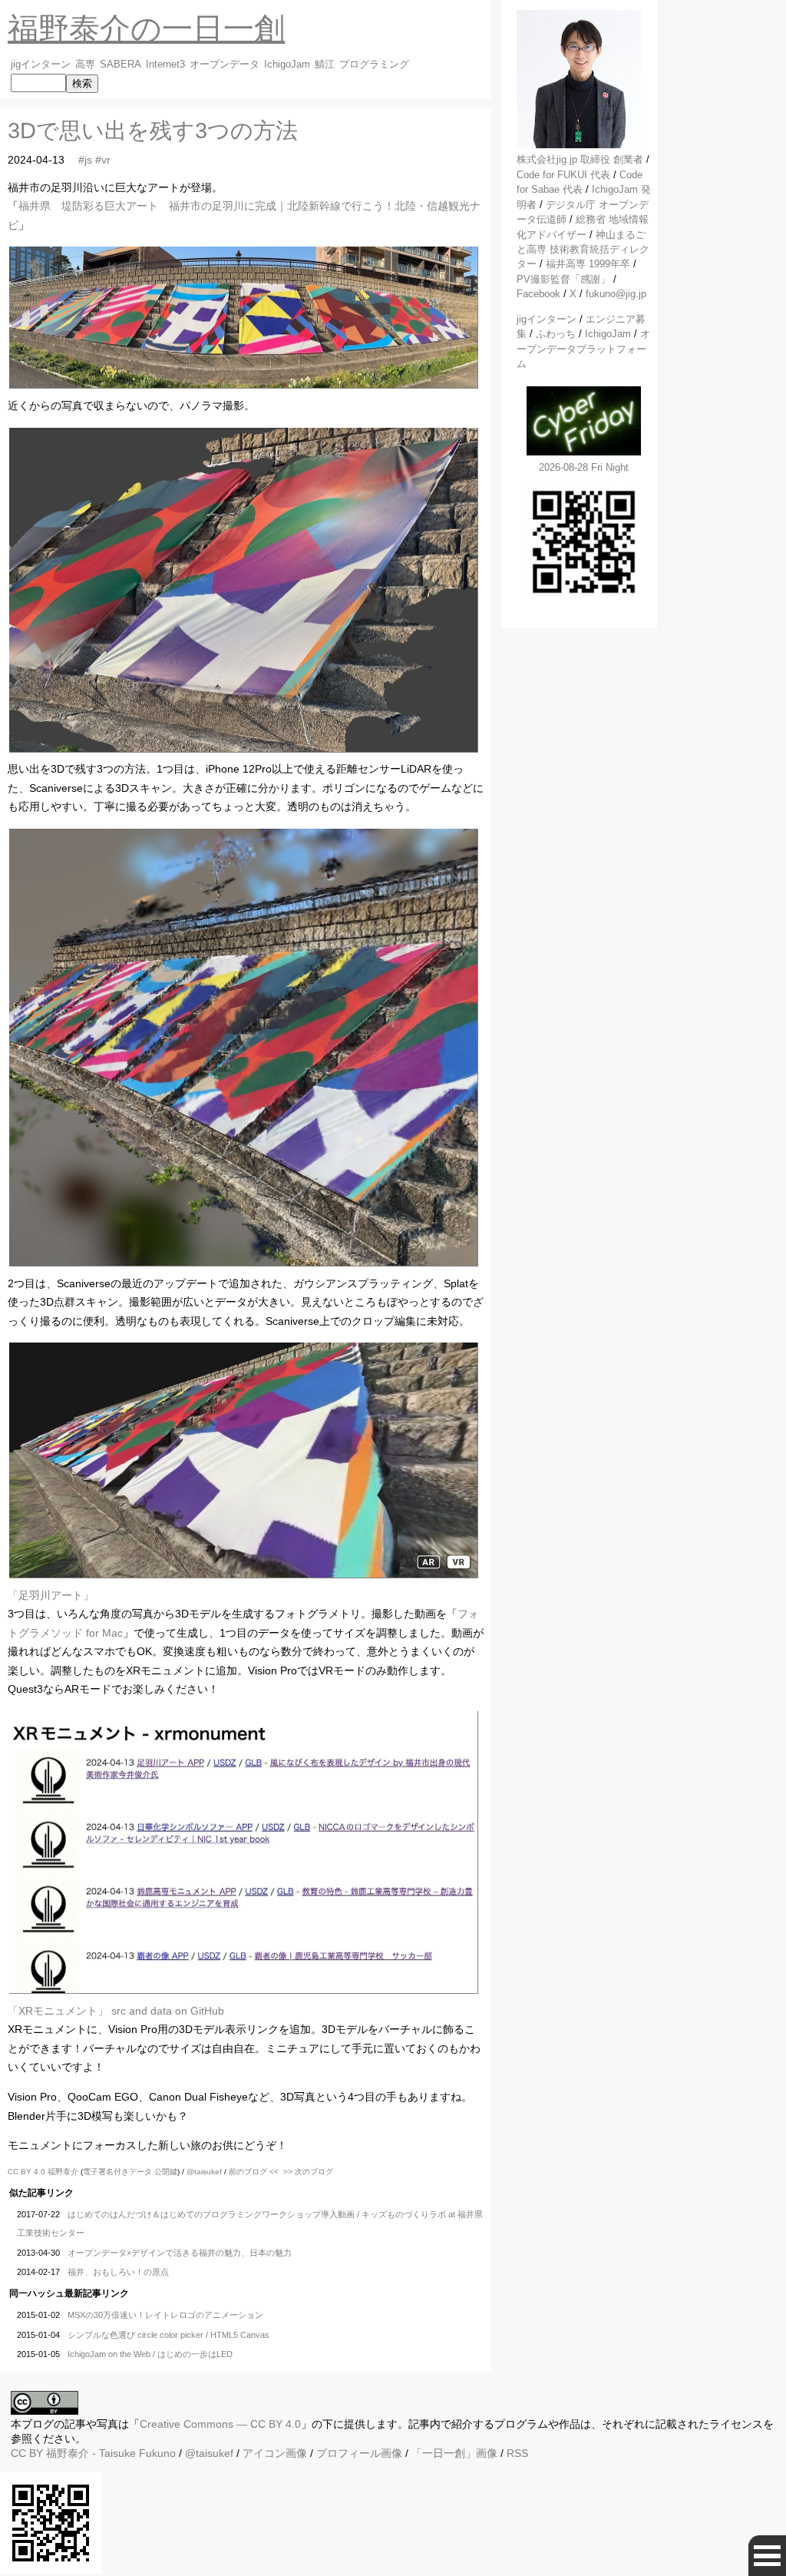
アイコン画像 (275, 2453)
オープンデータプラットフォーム (583, 349)
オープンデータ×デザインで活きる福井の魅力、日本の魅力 (180, 2253)
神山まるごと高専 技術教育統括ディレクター (583, 250)
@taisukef (204, 2172)
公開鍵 (166, 2172)
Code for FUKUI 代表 (563, 175)
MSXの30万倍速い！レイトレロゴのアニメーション (165, 2315)
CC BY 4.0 (28, 2172)
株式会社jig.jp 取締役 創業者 (580, 159)
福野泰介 (63, 2172)
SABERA (121, 65)
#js (85, 160)
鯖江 (325, 65)
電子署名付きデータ (117, 2172)
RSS (517, 2453)
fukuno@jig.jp (616, 294)
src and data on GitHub (168, 2011)
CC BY (27, 2453)
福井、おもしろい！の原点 (118, 2272)
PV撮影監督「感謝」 (563, 279)
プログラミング (374, 65)
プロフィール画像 (359, 2453)
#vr (103, 160)
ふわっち (556, 334)
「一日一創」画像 (454, 2453)
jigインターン (41, 65)
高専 (85, 65)
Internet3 (165, 65)
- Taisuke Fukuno (111, 2453)
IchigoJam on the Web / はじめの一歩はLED (150, 2354)
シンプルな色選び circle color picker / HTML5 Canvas (168, 2335)
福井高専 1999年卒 (588, 264)
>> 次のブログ (308, 2172)
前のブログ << (254, 2172)
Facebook (538, 294)
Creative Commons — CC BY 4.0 (220, 2424)
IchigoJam (287, 65)
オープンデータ (225, 65)
